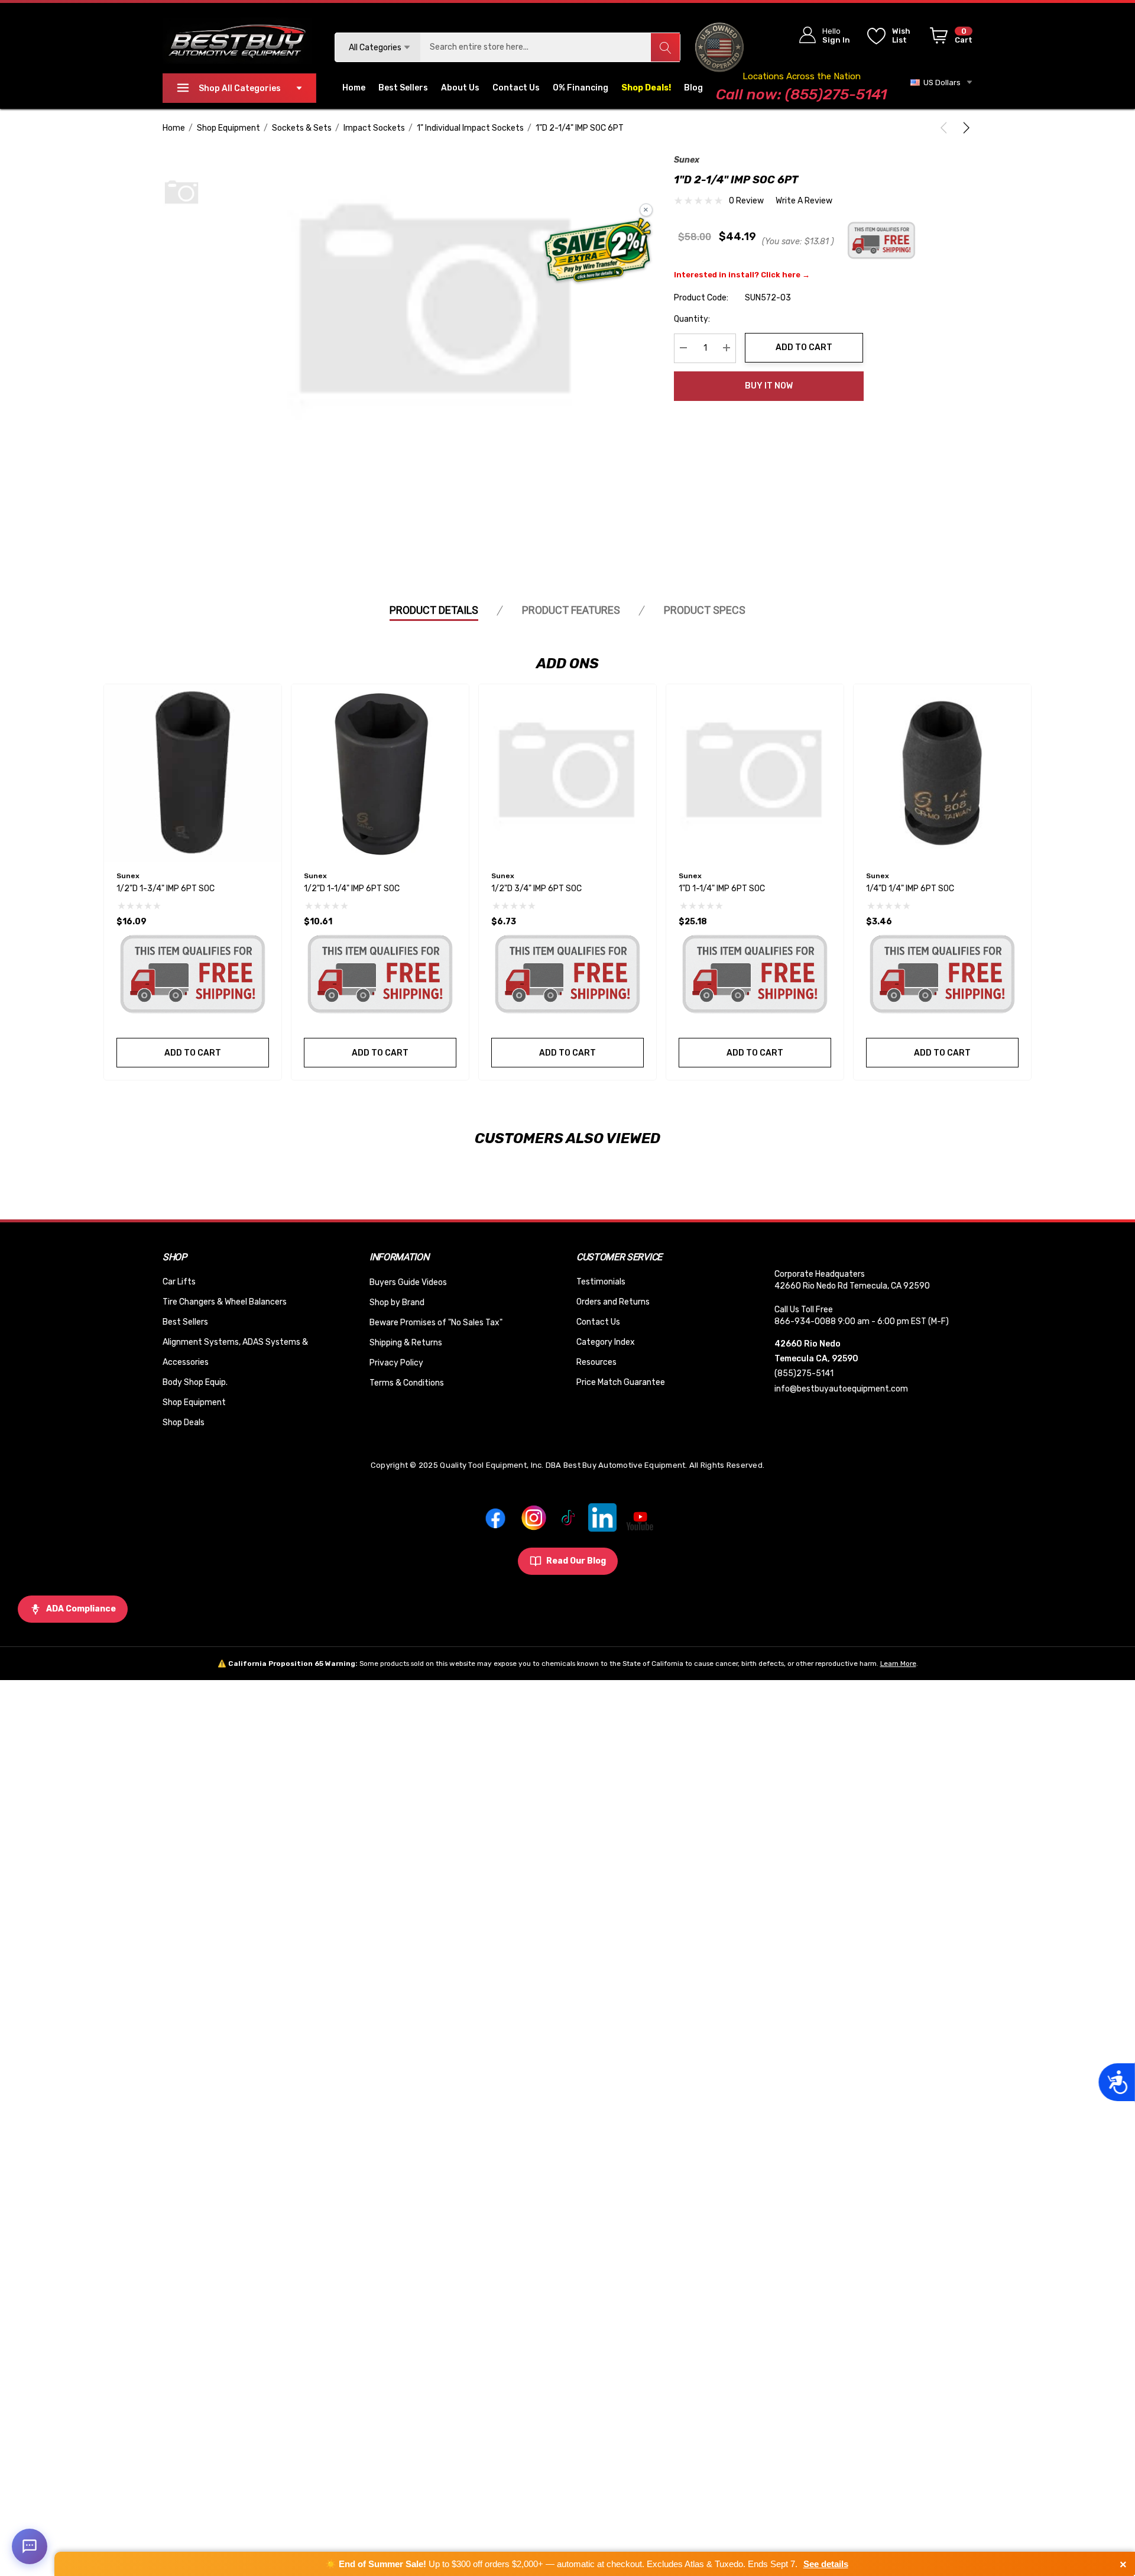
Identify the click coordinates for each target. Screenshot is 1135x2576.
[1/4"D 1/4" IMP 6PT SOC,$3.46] (942, 773)
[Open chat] (30, 2546)
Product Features (571, 610)
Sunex (687, 160)
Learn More (898, 1664)
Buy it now (769, 386)
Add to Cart (804, 347)
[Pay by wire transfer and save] (598, 251)
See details (826, 2564)
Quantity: (692, 318)
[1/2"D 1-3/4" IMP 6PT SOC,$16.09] (193, 773)
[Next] (964, 128)
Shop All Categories (240, 88)
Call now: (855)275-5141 (801, 94)
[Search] (665, 47)
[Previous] (946, 128)
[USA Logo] (720, 47)
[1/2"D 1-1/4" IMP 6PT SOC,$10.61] (380, 773)
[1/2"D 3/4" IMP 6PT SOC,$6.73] (567, 773)
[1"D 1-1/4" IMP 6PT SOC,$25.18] (755, 773)
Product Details (434, 610)
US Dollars (940, 82)
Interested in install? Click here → (742, 274)
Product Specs (705, 610)
